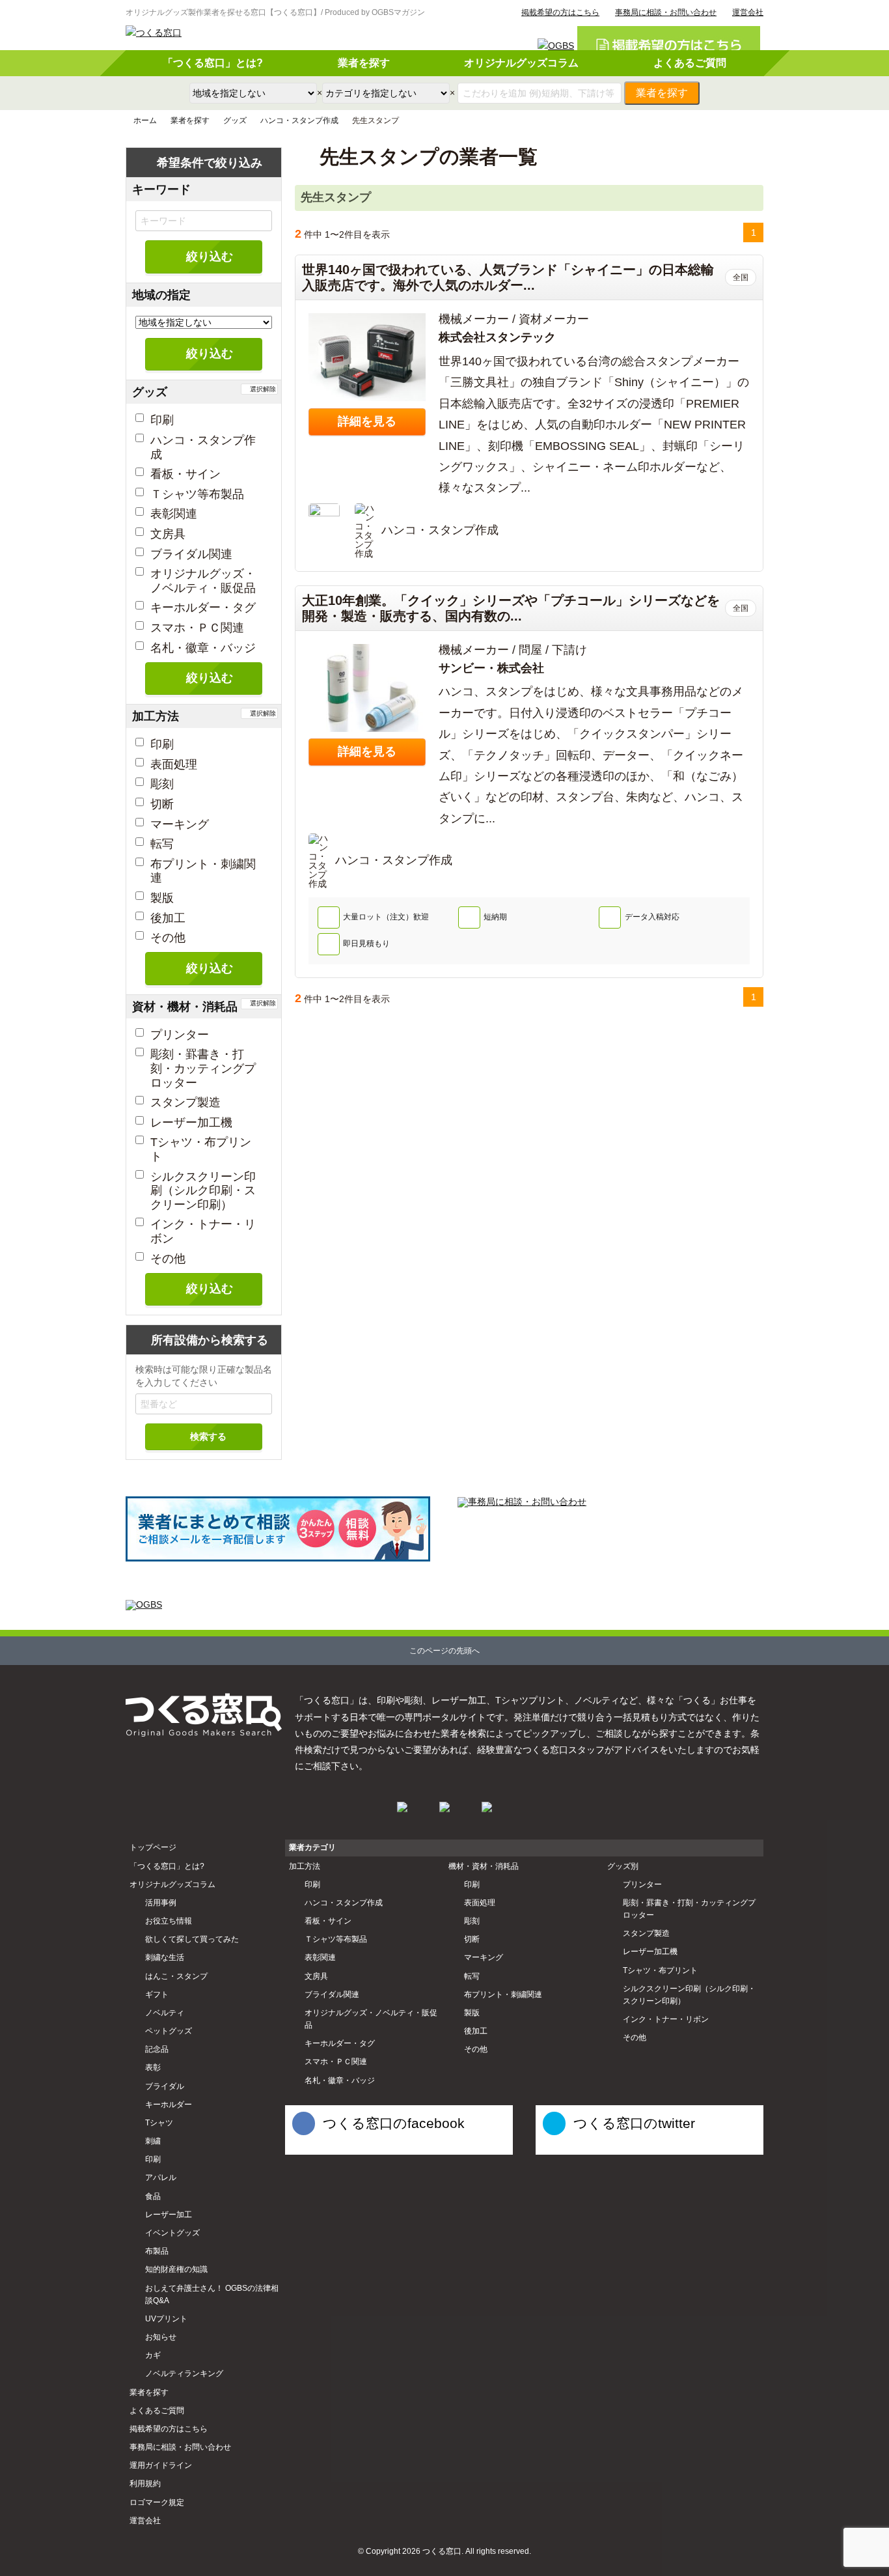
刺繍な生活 (165, 1957)
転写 (162, 844)
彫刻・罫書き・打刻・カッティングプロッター (203, 1068)
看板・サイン (185, 474)
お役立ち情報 (169, 1921)
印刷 (162, 420)
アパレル (161, 2177)
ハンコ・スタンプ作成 (299, 120)
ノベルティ (165, 2013)
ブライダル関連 (191, 554)
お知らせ (161, 2337)
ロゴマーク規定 (157, 2502)
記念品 (157, 2049)
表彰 (153, 2067)
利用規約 (145, 2484)
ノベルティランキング (184, 2373)
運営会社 (748, 12)
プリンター (180, 1035)
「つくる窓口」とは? (213, 63)
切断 (162, 804)
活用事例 (161, 1903)
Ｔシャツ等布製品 (197, 494)
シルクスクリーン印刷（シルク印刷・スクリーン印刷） (203, 1191)
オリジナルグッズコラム (521, 63)
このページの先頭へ (444, 1651)
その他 (168, 938)
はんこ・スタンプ (176, 1976)
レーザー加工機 (191, 1123)
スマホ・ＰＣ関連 (197, 628)
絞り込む (210, 257)
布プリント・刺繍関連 (503, 1995)
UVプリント (166, 2319)
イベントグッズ (172, 2233)
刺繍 (153, 2141)
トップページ (153, 1847)
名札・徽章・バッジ (203, 648)
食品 (153, 2196)
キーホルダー (169, 2105)
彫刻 (162, 784)
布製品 (157, 2251)
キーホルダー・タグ (203, 608)
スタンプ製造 (185, 1102)
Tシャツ (159, 2123)
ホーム (145, 120)
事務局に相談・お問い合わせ (666, 12)
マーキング (180, 824)
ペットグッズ (169, 2031)
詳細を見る (367, 421)
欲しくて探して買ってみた (192, 1939)
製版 (162, 898)
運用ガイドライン (161, 2465)
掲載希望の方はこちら (560, 12)
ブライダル (165, 2086)
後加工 (168, 918)
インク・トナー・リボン (666, 2019)
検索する (208, 1436)
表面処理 (174, 764)
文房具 (168, 534)
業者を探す (364, 63)
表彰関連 (174, 514)
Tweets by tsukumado (574, 2148)
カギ (153, 2355)
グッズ (235, 120)
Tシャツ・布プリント (660, 1970)
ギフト (157, 1995)
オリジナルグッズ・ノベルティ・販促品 (203, 581)
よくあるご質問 (690, 63)
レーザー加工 (169, 2215)
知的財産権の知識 (176, 2269)
